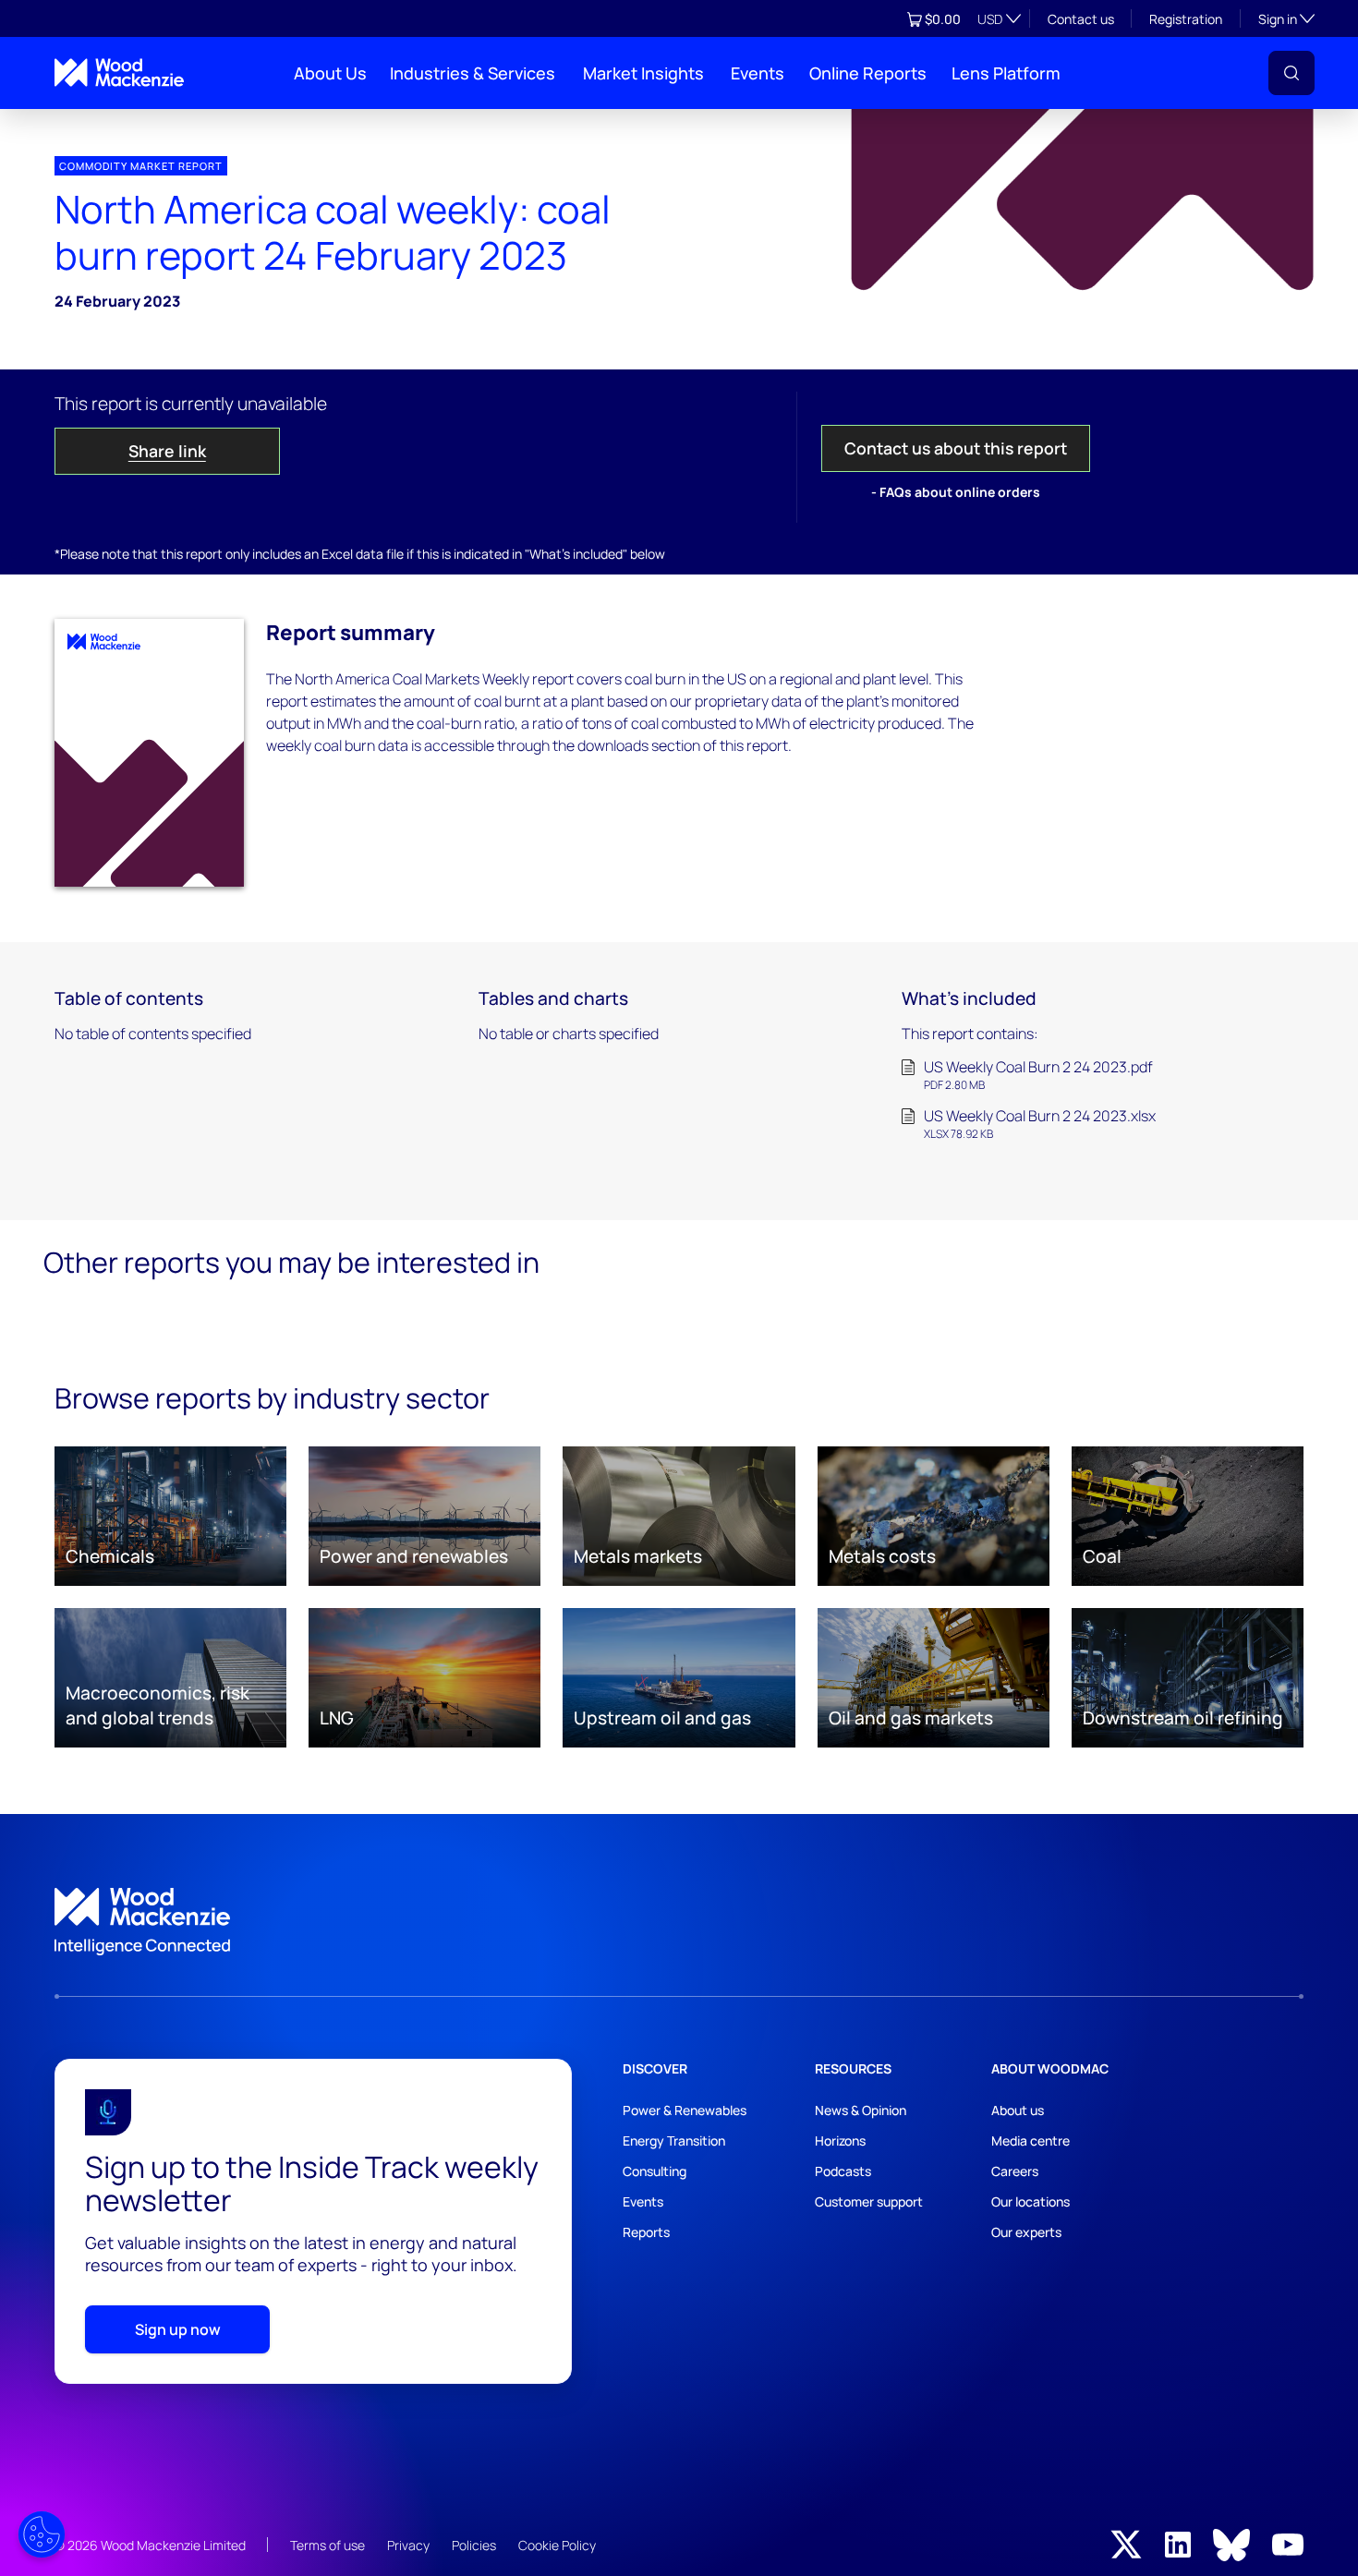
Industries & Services (473, 73)
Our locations (1031, 2201)
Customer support (869, 2201)
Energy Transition (674, 2141)
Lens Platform (1006, 73)
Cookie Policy (557, 2545)
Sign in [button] (1286, 18)
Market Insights (643, 73)
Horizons (840, 2141)
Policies (474, 2545)
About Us (330, 73)
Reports (646, 2232)
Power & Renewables (685, 2110)
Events (758, 73)
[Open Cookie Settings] (42, 2534)
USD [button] (990, 19)
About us (1018, 2110)
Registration (1186, 19)
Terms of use (327, 2545)
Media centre (1031, 2141)
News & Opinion (861, 2110)
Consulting (655, 2171)
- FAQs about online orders (956, 492)
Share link (167, 451)
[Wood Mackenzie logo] (119, 73)
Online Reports (868, 73)
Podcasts (843, 2171)
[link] (679, 1922)
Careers (1015, 2171)
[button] (1291, 73)
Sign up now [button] (178, 2329)
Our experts (1026, 2232)
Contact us (1081, 19)
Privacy (408, 2545)
